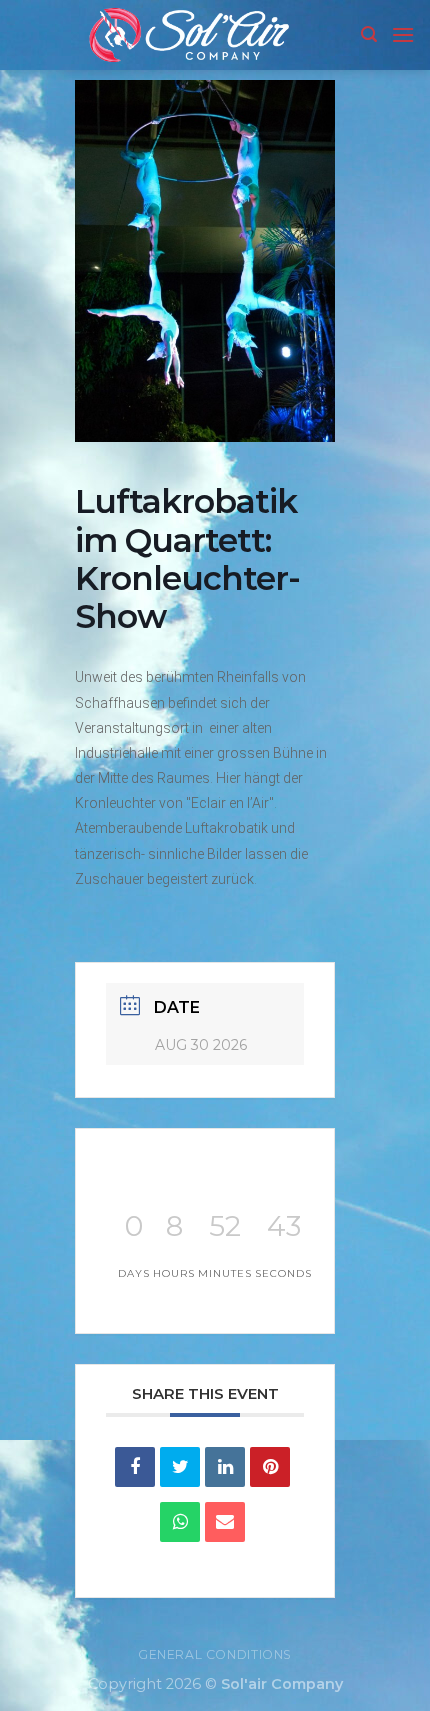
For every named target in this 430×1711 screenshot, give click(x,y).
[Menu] (403, 34)
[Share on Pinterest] (270, 1467)
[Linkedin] (225, 1467)
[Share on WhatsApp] (180, 1522)
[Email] (225, 1522)
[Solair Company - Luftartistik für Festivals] (188, 35)
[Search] (369, 34)
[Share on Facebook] (135, 1467)
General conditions (215, 1654)
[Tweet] (180, 1467)
